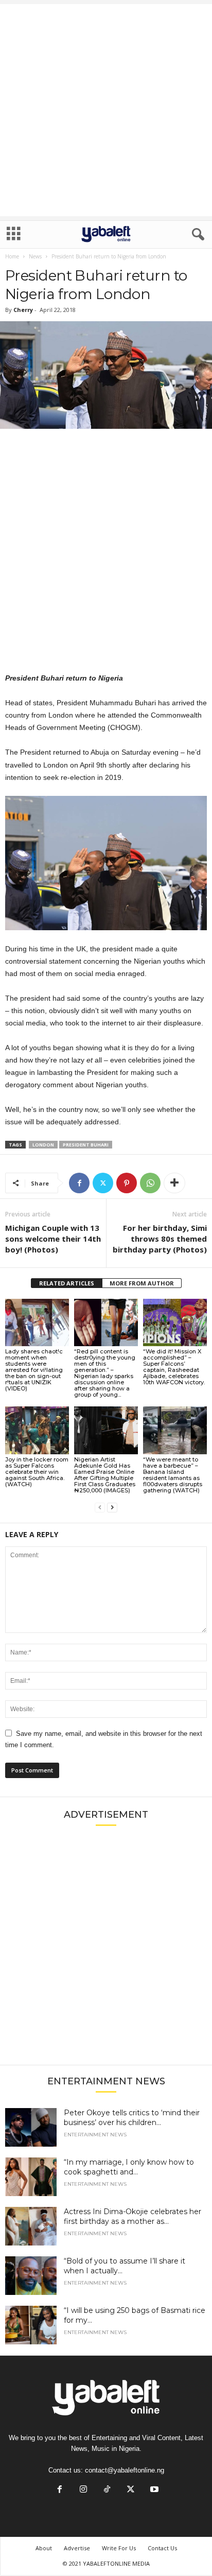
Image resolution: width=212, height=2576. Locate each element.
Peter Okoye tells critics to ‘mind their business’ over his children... (132, 2118)
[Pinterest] (127, 1183)
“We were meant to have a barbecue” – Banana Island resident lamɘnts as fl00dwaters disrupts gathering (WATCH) (173, 1475)
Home (12, 256)
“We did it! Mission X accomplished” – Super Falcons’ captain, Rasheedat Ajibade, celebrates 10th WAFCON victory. (174, 1367)
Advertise (77, 2548)
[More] (174, 1183)
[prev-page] (100, 1508)
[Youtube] (153, 2490)
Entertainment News (95, 2135)
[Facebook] (79, 1183)
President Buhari (86, 1145)
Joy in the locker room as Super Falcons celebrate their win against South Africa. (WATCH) (37, 1472)
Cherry (23, 310)
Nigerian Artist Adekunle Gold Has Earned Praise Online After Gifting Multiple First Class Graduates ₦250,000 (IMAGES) (105, 1475)
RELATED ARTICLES (67, 1283)
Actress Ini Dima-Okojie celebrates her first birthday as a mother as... (132, 2216)
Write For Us (119, 2548)
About (44, 2548)
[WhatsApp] (150, 1183)
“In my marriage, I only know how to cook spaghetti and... (129, 2167)
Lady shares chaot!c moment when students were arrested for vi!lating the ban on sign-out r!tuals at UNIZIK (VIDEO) (34, 1370)
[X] (103, 1183)
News (35, 256)
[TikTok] (107, 2490)
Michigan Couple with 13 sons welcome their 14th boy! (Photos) (53, 1239)
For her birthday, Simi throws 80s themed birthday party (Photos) (160, 1239)
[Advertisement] (106, 110)
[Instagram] (83, 2490)
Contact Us (162, 2548)
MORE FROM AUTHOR (142, 1283)
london (43, 1145)
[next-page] (112, 1508)
